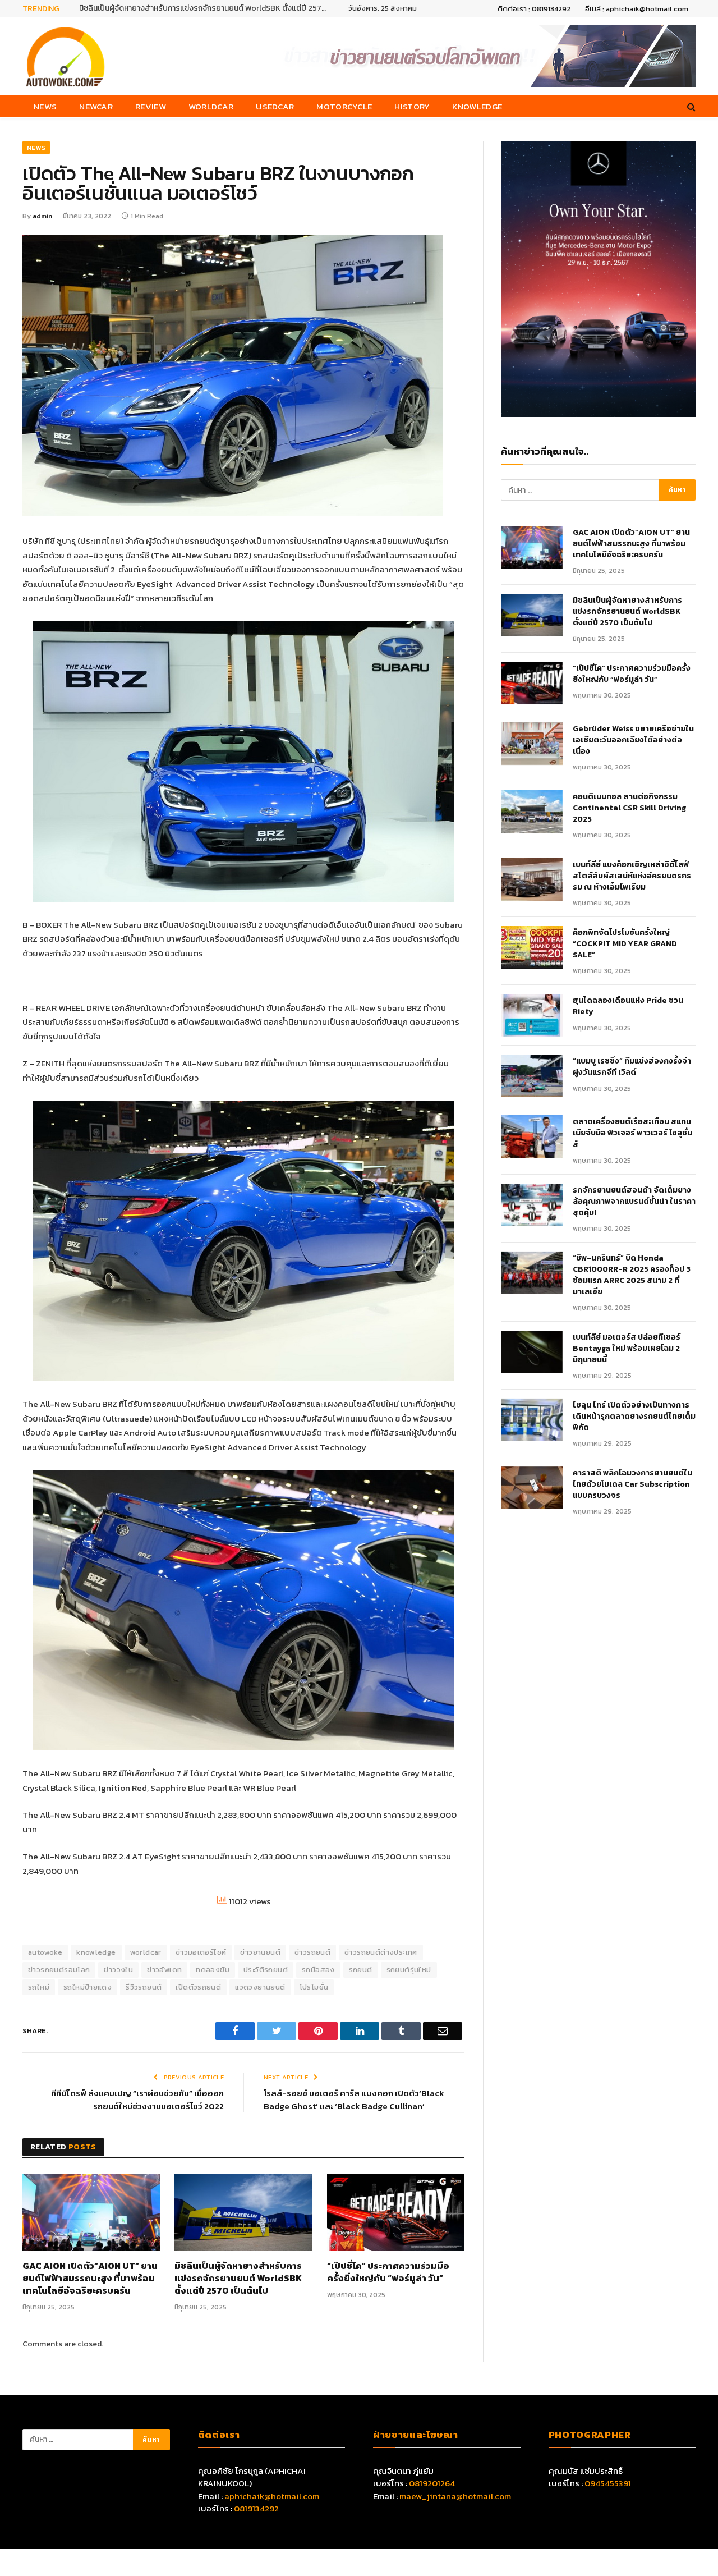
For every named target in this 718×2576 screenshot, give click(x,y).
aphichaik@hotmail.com (272, 2496)
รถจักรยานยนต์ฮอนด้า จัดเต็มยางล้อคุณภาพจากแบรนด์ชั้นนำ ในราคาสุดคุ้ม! (634, 1202)
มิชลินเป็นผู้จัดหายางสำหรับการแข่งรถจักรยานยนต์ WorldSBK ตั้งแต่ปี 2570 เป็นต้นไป (205, 8)
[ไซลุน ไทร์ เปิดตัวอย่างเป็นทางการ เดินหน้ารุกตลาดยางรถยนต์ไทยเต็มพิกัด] (532, 1420)
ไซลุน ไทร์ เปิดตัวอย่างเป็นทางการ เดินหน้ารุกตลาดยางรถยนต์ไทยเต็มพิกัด (634, 1417)
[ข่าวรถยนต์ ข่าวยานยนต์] (66, 56)
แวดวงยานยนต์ (260, 1987)
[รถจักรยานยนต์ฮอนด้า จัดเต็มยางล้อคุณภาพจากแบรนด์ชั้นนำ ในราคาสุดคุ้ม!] (532, 1205)
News (45, 106)
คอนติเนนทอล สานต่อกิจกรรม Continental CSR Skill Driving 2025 (629, 808)
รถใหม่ (39, 1987)
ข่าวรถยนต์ (312, 1952)
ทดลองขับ (213, 1970)
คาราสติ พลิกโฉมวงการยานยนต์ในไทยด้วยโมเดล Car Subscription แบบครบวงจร (632, 1484)
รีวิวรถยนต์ (144, 1987)
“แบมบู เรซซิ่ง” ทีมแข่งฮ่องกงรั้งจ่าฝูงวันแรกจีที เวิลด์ (632, 1067)
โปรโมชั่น (314, 1987)
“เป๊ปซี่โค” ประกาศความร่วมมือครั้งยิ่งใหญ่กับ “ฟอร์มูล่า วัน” (388, 2272)
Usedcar (275, 106)
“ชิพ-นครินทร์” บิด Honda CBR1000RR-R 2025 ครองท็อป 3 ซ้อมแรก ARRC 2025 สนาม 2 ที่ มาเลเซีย (632, 1275)
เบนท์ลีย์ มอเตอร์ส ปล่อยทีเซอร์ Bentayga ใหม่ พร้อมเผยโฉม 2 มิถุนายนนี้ (627, 1349)
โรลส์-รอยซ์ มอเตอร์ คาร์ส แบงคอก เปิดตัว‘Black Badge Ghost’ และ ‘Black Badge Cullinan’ (354, 2100)
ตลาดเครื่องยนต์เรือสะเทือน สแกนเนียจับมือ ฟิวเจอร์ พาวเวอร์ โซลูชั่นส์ (632, 1133)
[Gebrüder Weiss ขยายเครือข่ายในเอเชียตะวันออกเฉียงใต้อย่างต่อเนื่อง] (532, 744)
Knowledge (477, 106)
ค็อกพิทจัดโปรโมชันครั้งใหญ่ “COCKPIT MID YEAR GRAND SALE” (625, 944)
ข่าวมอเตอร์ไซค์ (201, 1952)
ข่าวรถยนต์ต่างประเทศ (381, 1952)
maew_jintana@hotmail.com (455, 2496)
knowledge (96, 1952)
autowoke (45, 1952)
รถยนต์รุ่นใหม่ (409, 1970)
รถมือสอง (318, 1970)
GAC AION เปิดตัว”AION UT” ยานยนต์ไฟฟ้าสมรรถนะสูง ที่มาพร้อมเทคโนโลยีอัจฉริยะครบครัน (90, 2278)
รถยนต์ (361, 1970)
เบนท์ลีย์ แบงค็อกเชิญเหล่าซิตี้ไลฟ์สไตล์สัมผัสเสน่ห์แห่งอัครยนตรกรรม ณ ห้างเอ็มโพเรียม (632, 876)
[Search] (690, 106)
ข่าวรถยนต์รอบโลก (59, 1970)
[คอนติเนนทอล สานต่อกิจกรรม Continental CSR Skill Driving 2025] (532, 812)
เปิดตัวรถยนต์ (198, 1987)
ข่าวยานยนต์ (260, 1952)
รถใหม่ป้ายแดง (88, 1987)
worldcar (146, 1952)
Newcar (96, 106)
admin (42, 216)
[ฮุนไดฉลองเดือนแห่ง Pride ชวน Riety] (532, 1015)
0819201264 (432, 2483)
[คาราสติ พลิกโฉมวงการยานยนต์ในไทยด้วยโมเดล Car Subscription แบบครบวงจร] (532, 1488)
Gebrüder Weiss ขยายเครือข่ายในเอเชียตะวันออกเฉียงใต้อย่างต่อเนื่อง (633, 740)
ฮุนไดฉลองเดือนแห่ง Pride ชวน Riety (628, 1006)
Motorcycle (344, 106)
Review (151, 106)
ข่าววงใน (118, 1970)
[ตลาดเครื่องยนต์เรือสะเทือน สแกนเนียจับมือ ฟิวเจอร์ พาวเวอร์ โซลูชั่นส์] (532, 1136)
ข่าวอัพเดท (164, 1970)
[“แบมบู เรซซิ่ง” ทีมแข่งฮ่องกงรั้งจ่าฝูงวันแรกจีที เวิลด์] (532, 1076)
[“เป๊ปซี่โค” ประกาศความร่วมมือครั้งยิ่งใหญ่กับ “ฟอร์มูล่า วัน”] (396, 2212)
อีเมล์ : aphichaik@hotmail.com (637, 9)
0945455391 (608, 2483)
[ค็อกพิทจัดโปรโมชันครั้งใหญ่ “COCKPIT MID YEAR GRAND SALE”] (532, 947)
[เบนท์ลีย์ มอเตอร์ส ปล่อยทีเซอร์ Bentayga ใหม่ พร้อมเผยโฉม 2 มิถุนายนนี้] (532, 1352)
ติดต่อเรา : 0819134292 (534, 9)
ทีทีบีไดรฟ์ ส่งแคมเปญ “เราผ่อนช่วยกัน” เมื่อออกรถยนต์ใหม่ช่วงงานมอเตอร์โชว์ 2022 (137, 2100)
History (412, 106)
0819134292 (256, 2508)
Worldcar (211, 106)
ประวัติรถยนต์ (266, 1970)
